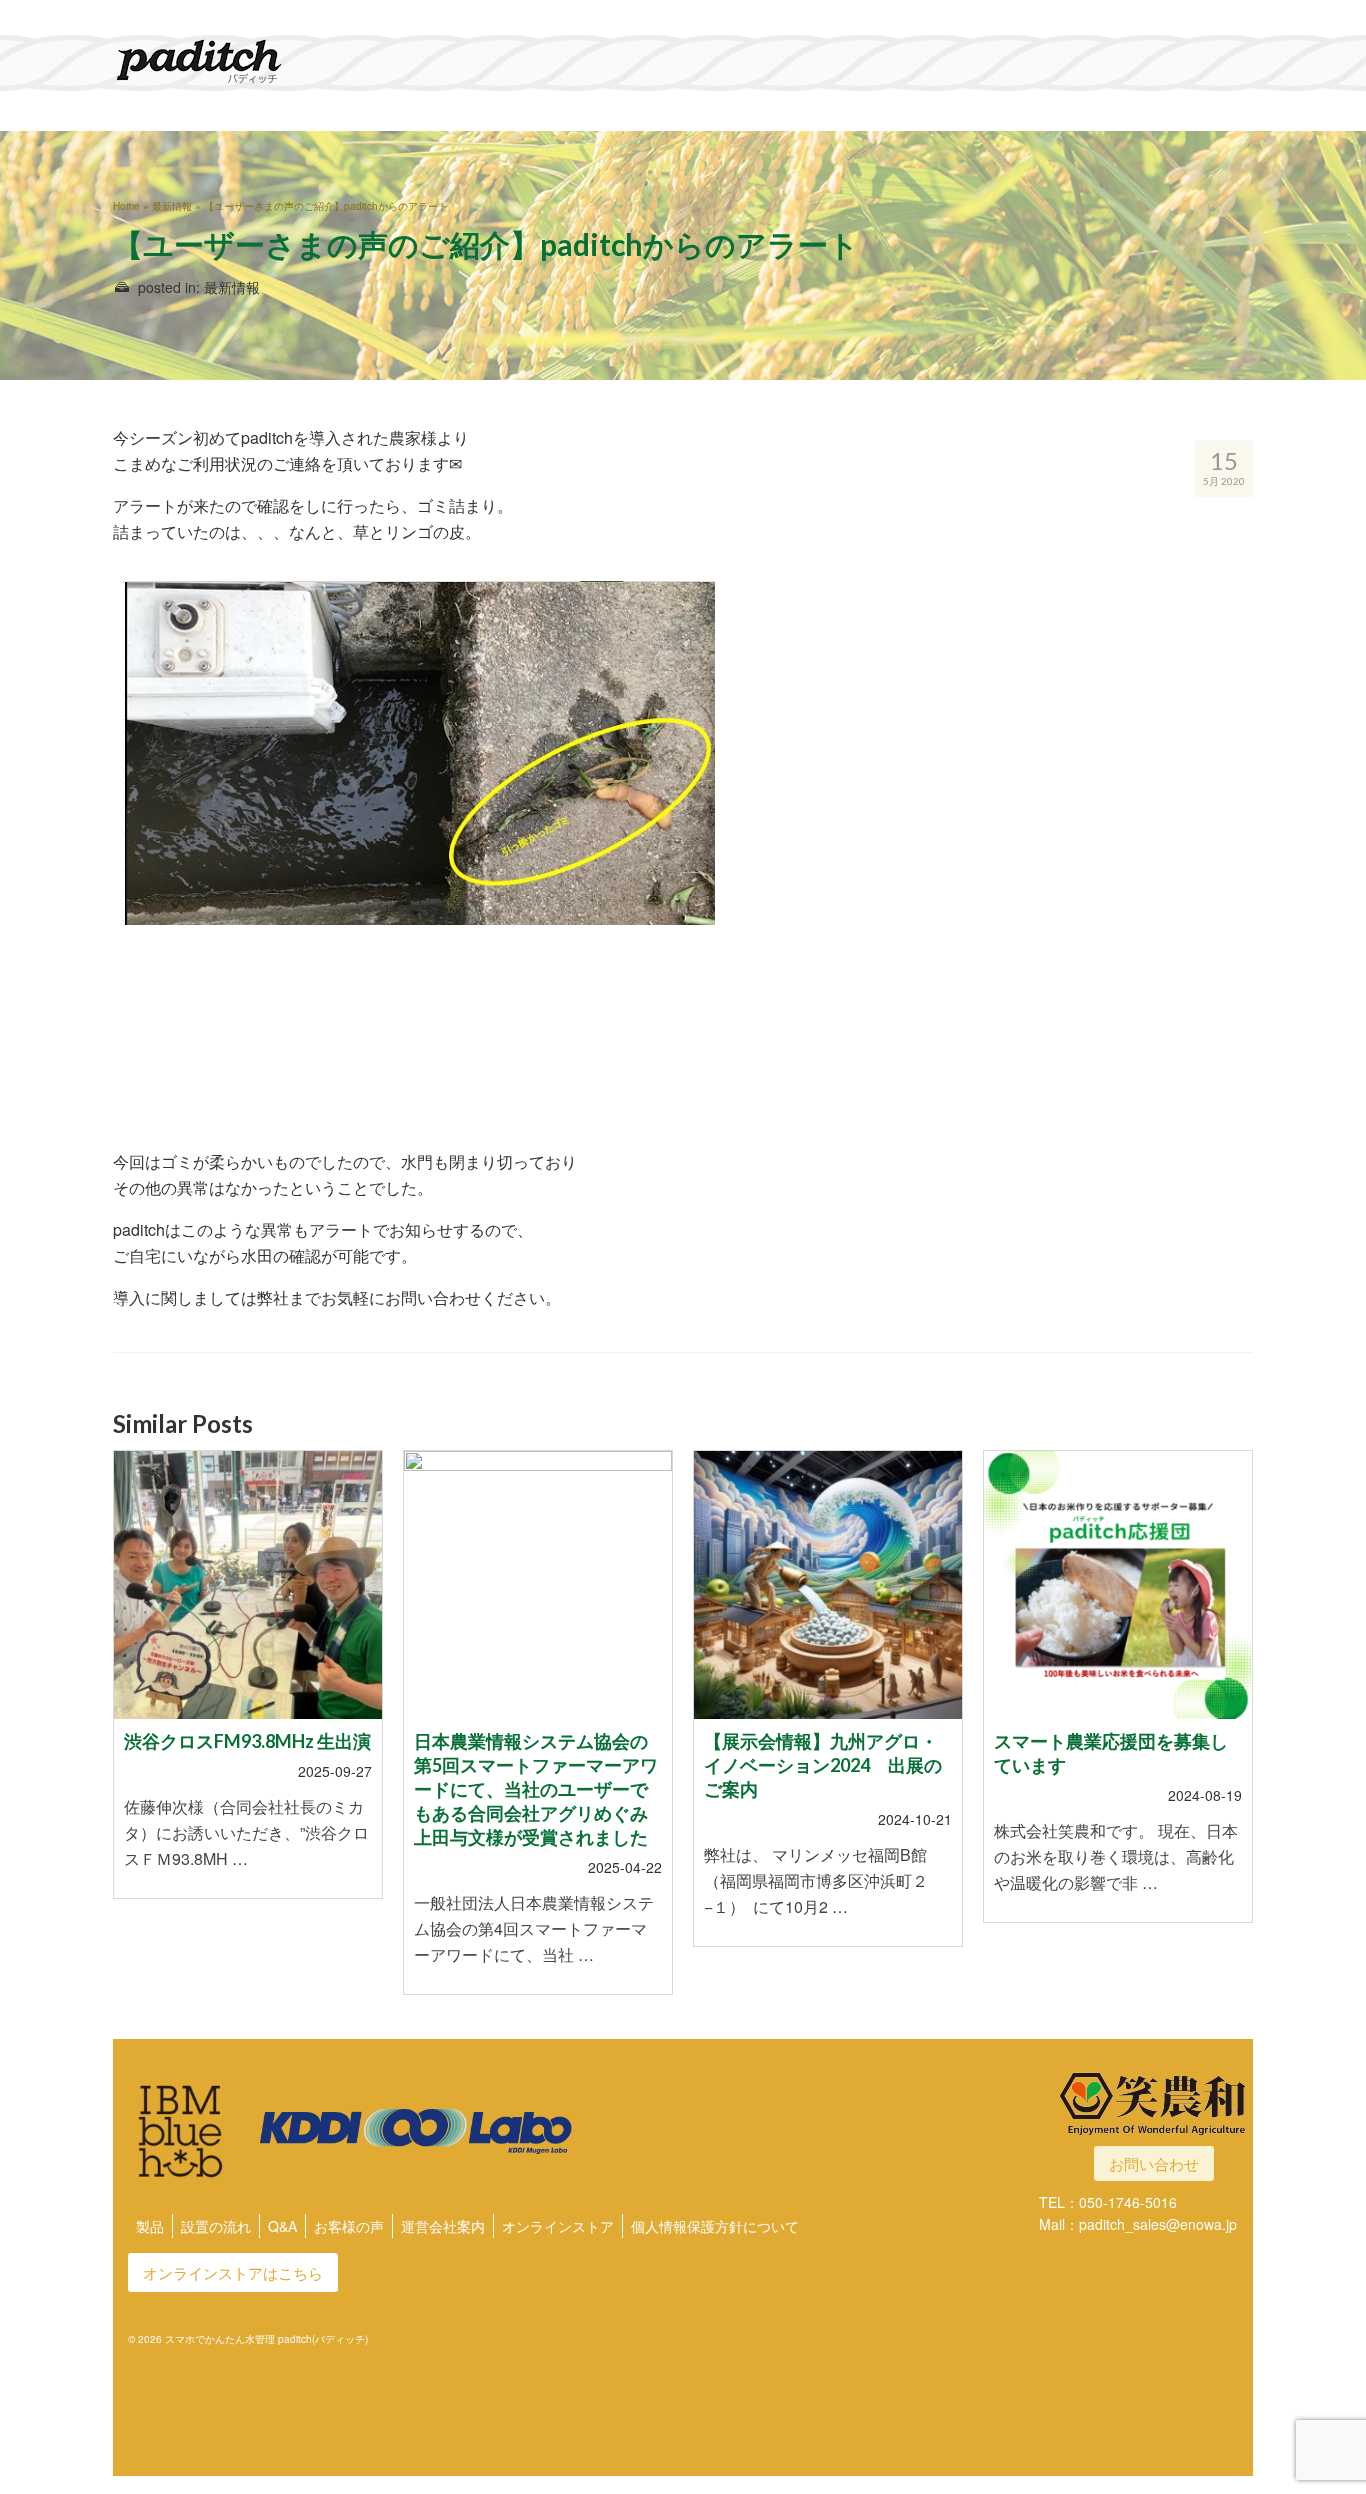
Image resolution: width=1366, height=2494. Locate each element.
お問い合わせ (1154, 2163)
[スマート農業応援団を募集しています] (1118, 1585)
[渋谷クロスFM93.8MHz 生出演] (248, 1585)
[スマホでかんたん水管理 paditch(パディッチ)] (293, 61)
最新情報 (232, 287)
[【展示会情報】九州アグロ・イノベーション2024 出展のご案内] (828, 1585)
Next (1235, 1734)
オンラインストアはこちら (233, 2272)
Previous (130, 1734)
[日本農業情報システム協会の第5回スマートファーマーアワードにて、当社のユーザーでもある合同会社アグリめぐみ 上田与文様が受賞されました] (538, 1585)
